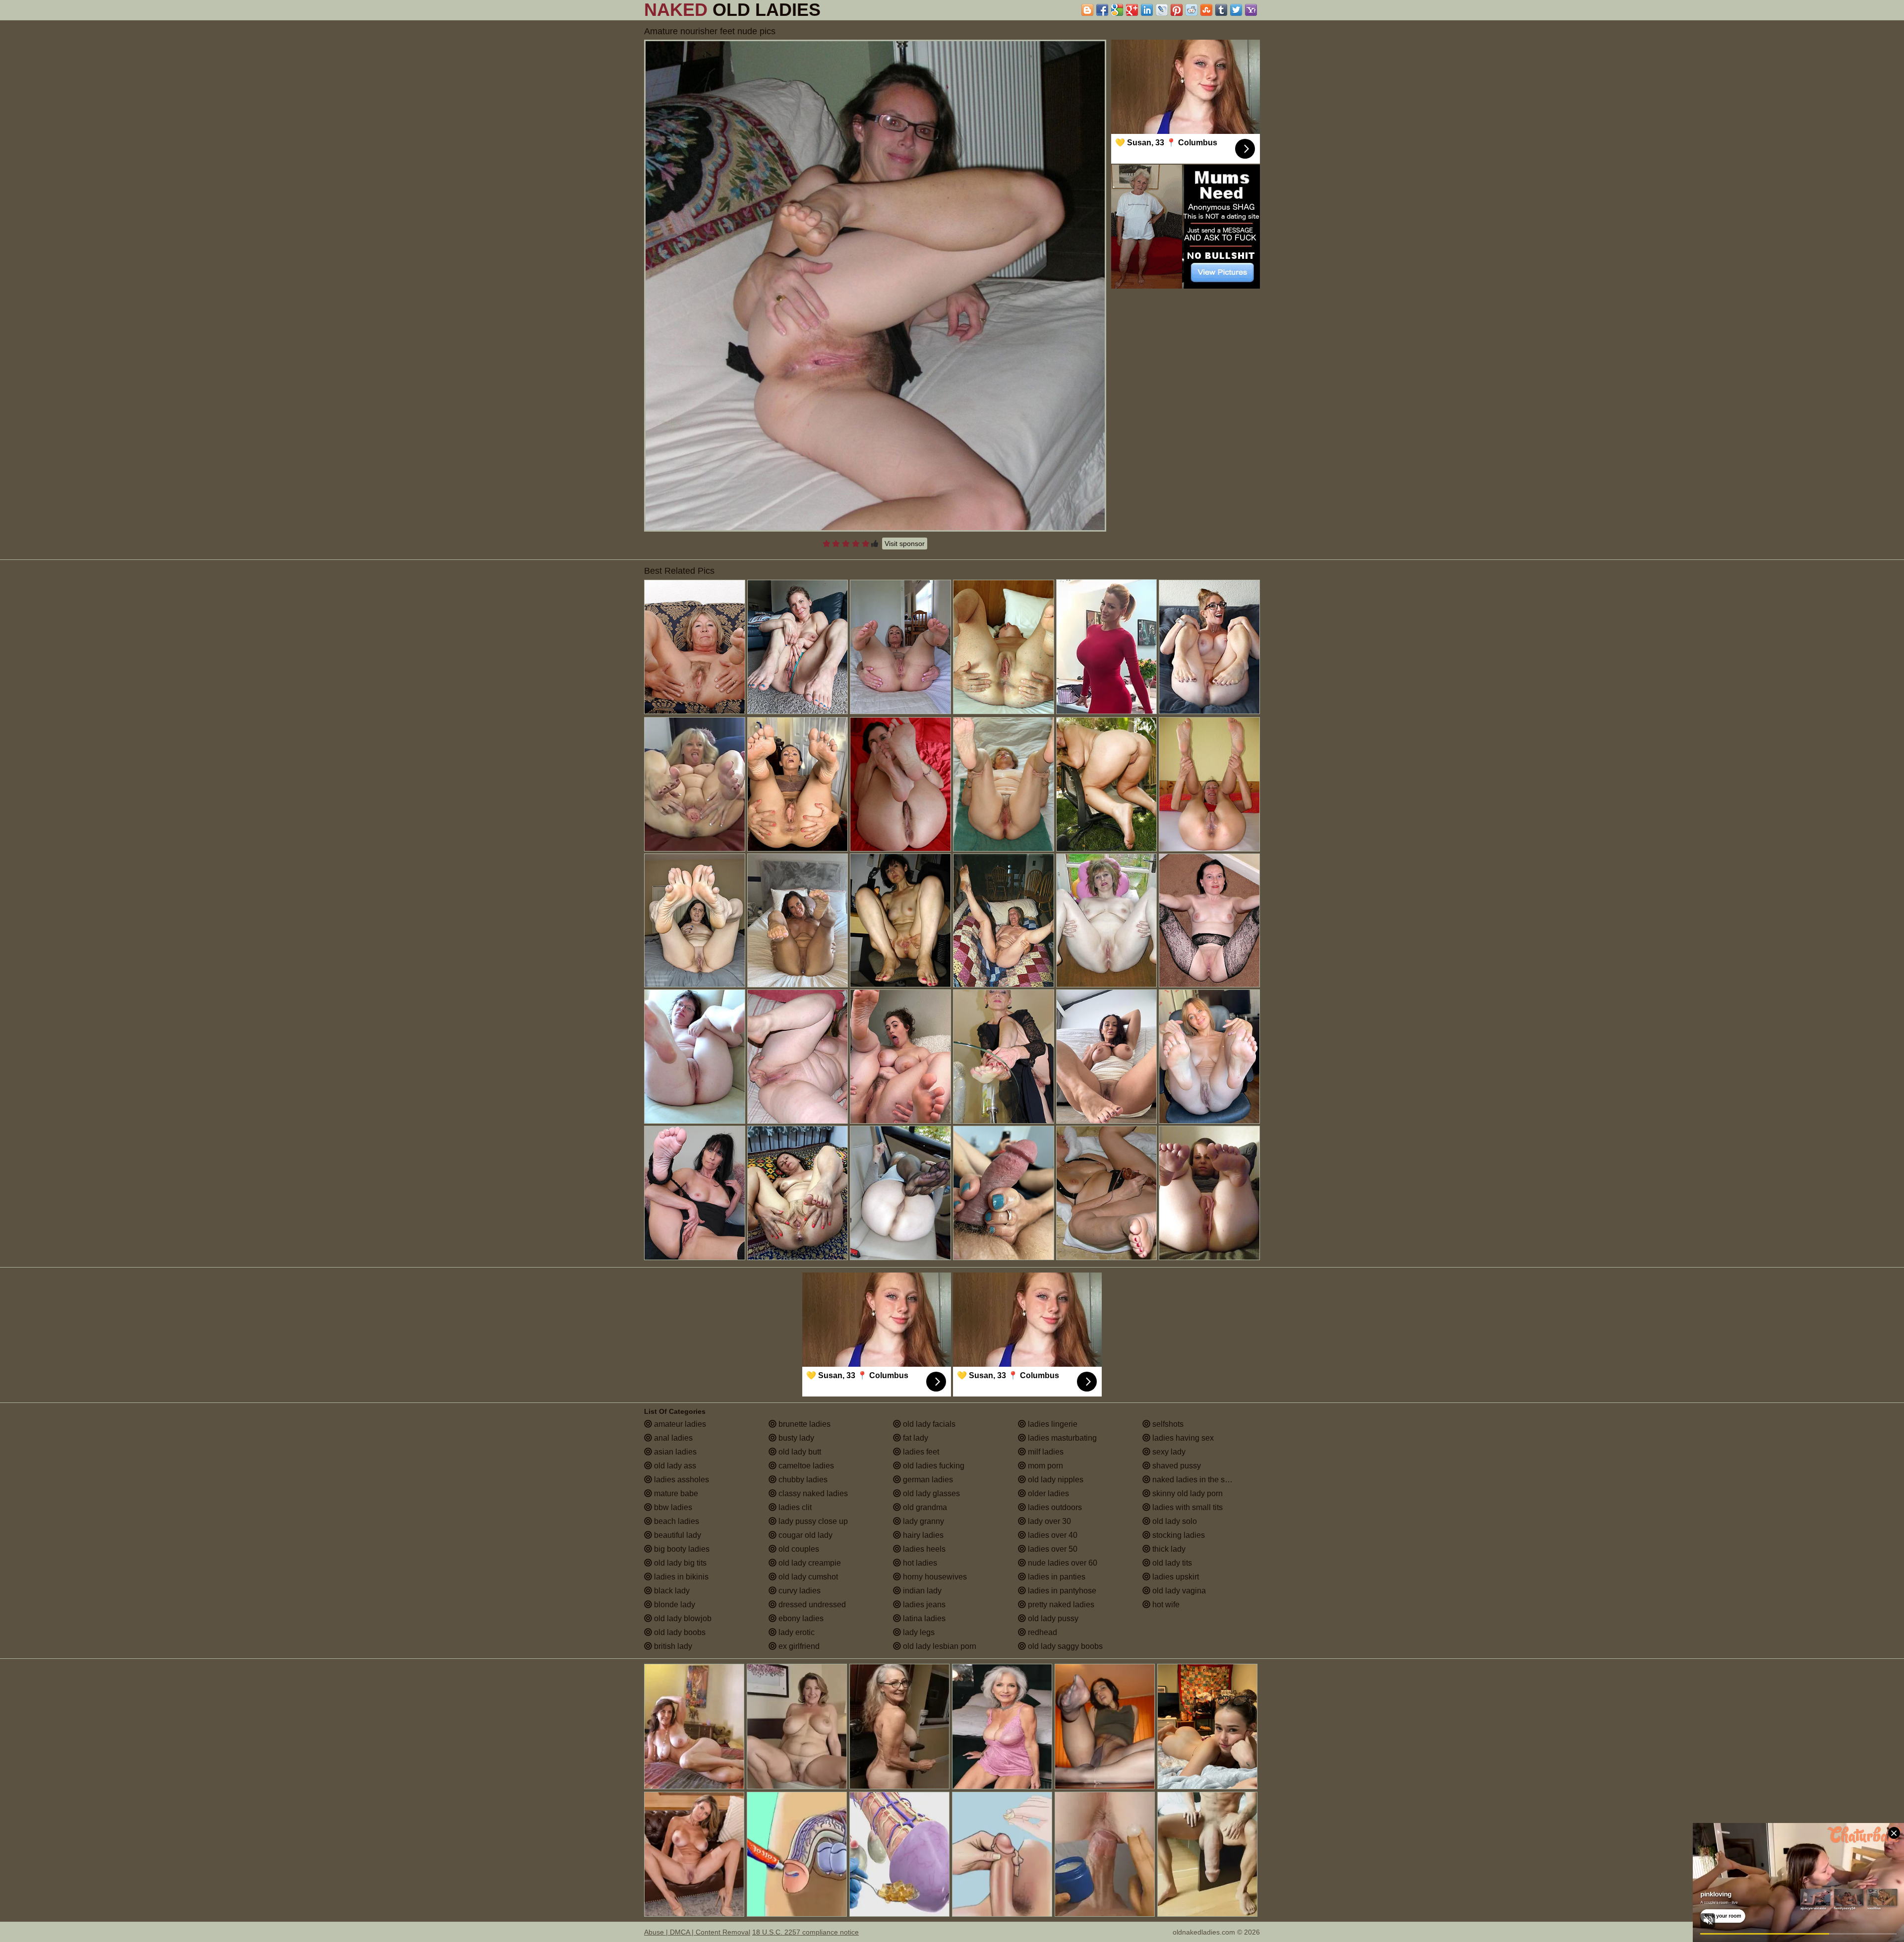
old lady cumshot (807, 1577)
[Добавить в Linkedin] (1147, 10)
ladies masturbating (1061, 1438)
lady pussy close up (812, 1521)
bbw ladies (672, 1507)
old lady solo (1174, 1521)
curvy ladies (799, 1591)
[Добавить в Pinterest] (1177, 10)
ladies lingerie (1052, 1424)
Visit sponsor (905, 544)
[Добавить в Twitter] (1236, 10)
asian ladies (674, 1452)
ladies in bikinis (680, 1577)
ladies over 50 (1052, 1549)
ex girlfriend (798, 1646)
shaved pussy (1176, 1466)
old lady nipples (1055, 1480)
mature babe (675, 1493)
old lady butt (799, 1452)
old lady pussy (1052, 1618)
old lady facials (928, 1424)
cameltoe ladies (805, 1466)
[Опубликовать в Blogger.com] (1087, 10)
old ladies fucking (933, 1466)
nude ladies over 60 (1062, 1563)
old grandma (924, 1507)
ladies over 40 (1052, 1535)
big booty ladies (681, 1549)
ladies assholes (681, 1480)
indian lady (921, 1591)
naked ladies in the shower (1198, 1480)
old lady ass (674, 1466)
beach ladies (676, 1521)
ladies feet (920, 1452)
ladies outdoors (1054, 1507)
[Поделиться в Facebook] (1102, 10)
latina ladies (923, 1618)
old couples (798, 1549)
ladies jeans (923, 1605)
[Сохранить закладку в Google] (1117, 10)
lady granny (922, 1521)
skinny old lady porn (1187, 1493)
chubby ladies (802, 1480)
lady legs (918, 1632)
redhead (1041, 1632)
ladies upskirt (1175, 1577)
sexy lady (1168, 1452)
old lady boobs (679, 1632)
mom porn (1044, 1466)
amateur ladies (679, 1424)
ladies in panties (1056, 1577)
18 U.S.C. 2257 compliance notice (805, 1932)
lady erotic (796, 1632)
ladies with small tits (1187, 1507)
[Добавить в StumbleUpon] (1206, 10)
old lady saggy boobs (1064, 1646)
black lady (671, 1591)
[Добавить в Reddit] (1191, 10)
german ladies (927, 1480)
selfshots (1167, 1424)
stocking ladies (1178, 1535)
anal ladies (672, 1438)
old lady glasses (930, 1493)
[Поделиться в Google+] (1132, 10)
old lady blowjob (682, 1618)
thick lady (1168, 1549)
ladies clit (794, 1507)
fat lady (915, 1438)
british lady (672, 1646)
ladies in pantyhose (1061, 1591)
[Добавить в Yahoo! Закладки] (1251, 10)
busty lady (795, 1438)
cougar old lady (804, 1535)
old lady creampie (809, 1563)
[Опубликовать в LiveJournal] (1162, 10)
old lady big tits (679, 1563)
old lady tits (1171, 1563)
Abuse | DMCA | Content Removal (697, 1932)
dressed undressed (811, 1605)
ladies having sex (1182, 1438)
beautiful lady (677, 1535)
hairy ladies (922, 1535)
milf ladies (1045, 1452)
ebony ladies (800, 1618)
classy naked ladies (812, 1493)
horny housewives (934, 1577)
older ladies (1047, 1493)
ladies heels (923, 1549)
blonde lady (674, 1605)
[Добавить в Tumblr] (1221, 10)
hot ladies (919, 1563)
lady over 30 (1048, 1521)
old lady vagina (1178, 1591)
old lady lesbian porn (939, 1646)
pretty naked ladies (1060, 1605)
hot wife (1165, 1605)
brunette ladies (803, 1424)
